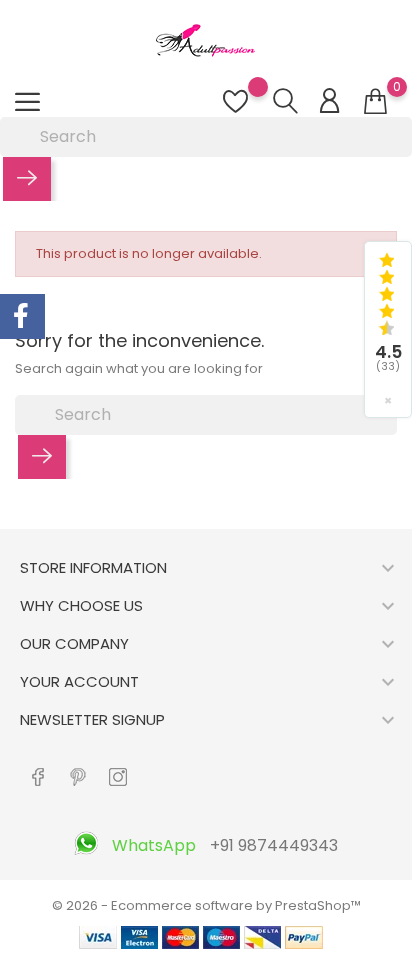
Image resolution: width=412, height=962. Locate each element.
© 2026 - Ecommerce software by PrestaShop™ (206, 905)
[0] (375, 102)
